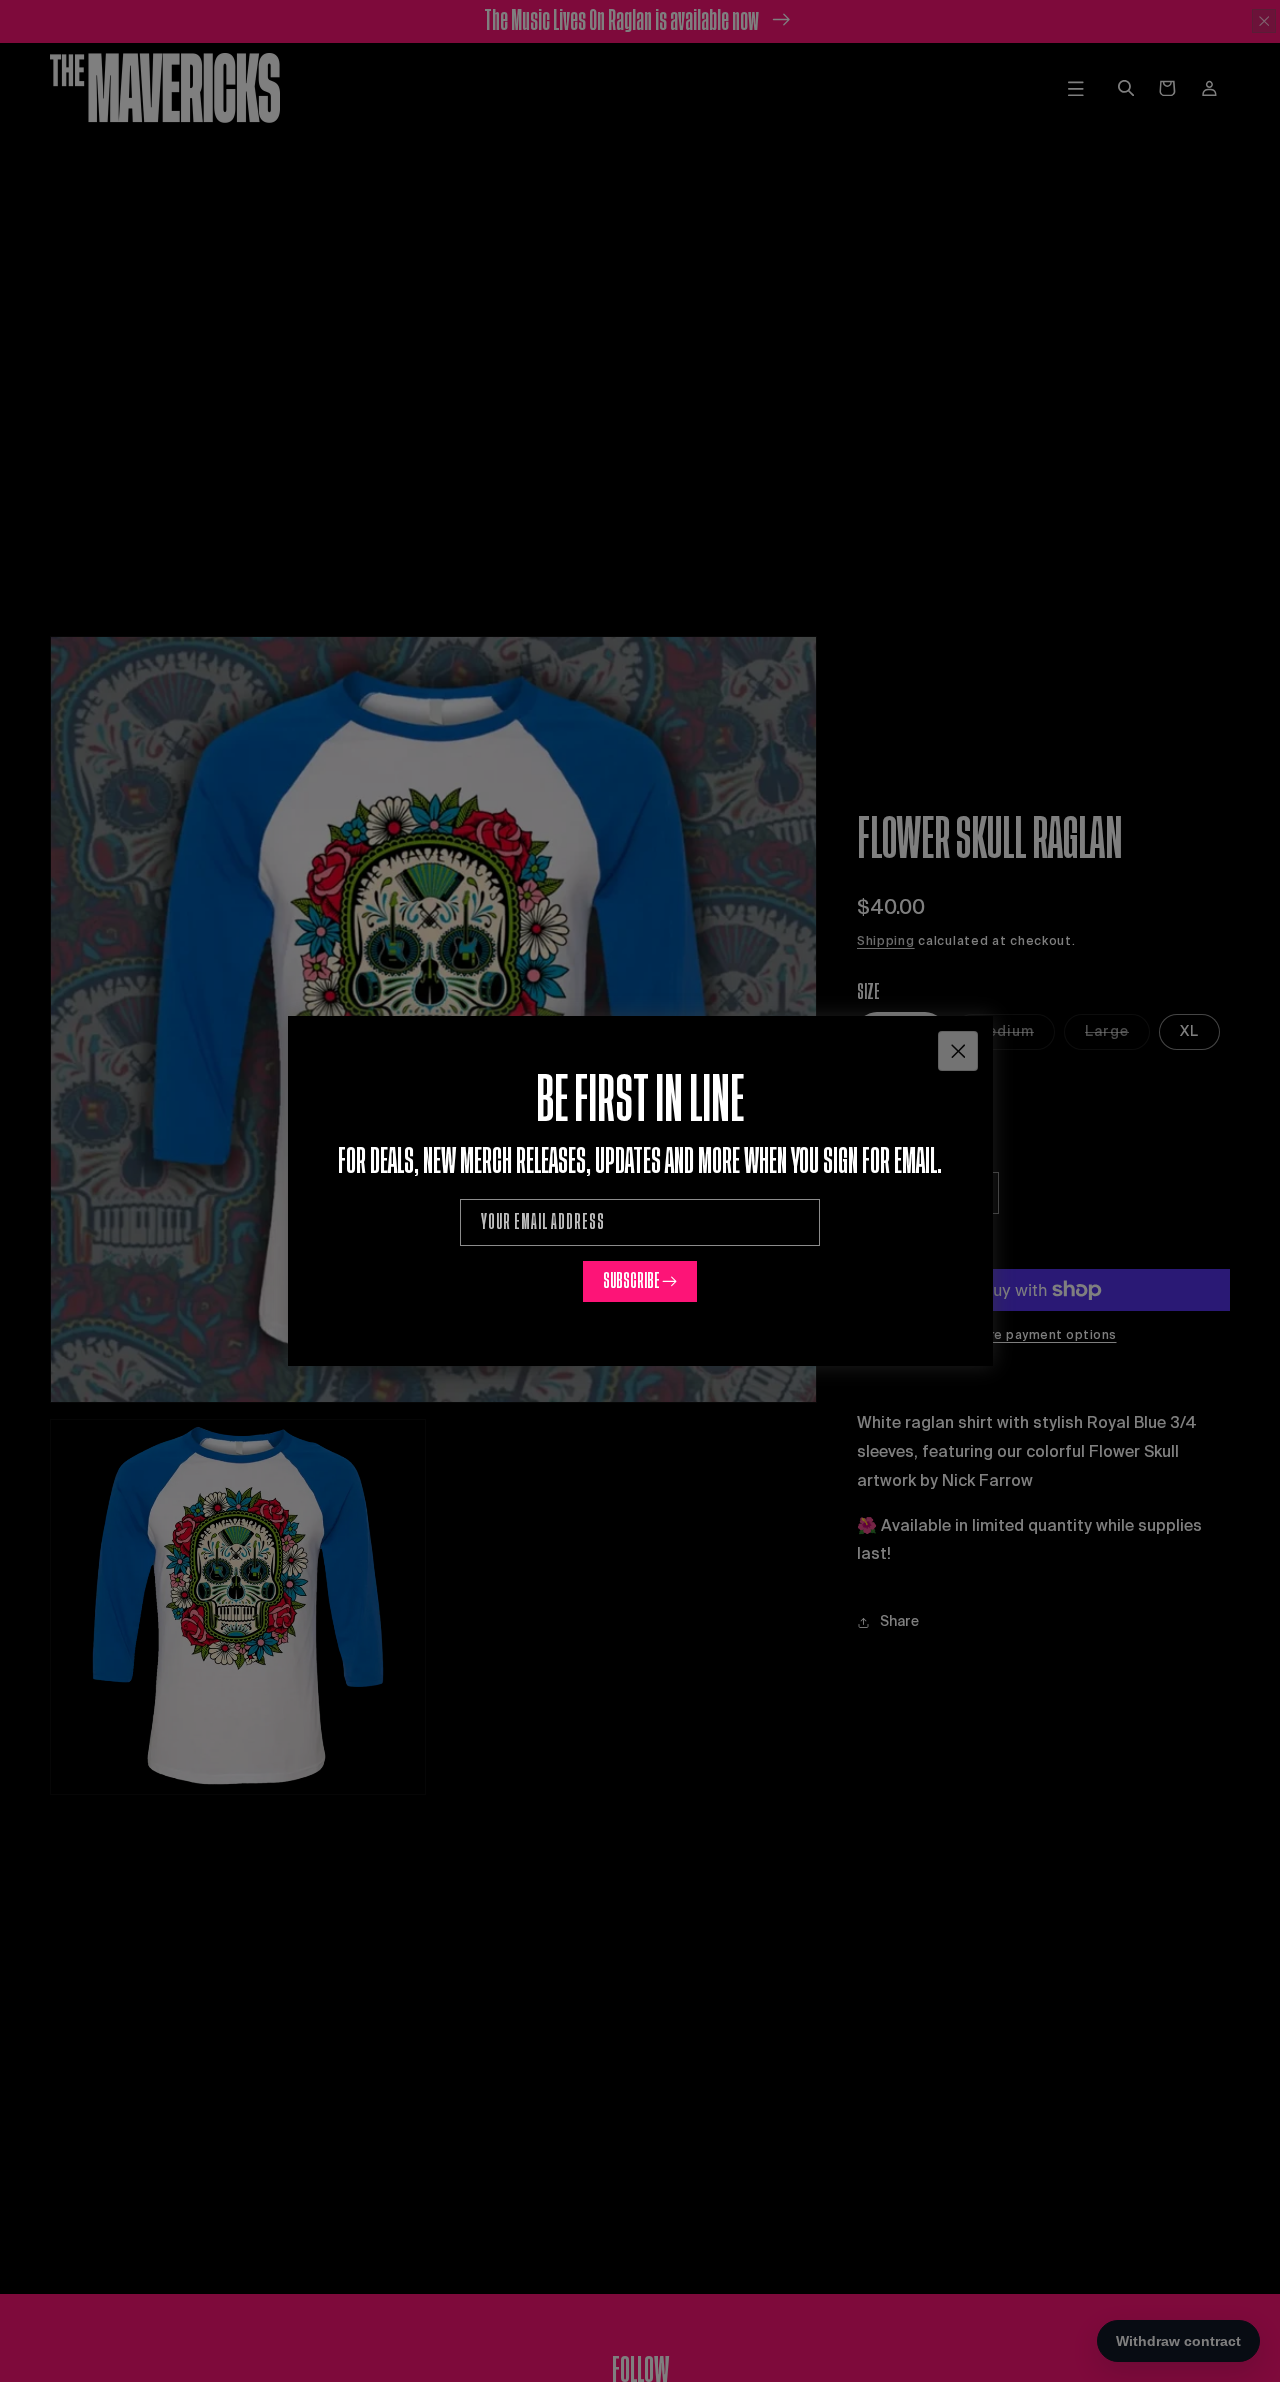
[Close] (958, 1050)
